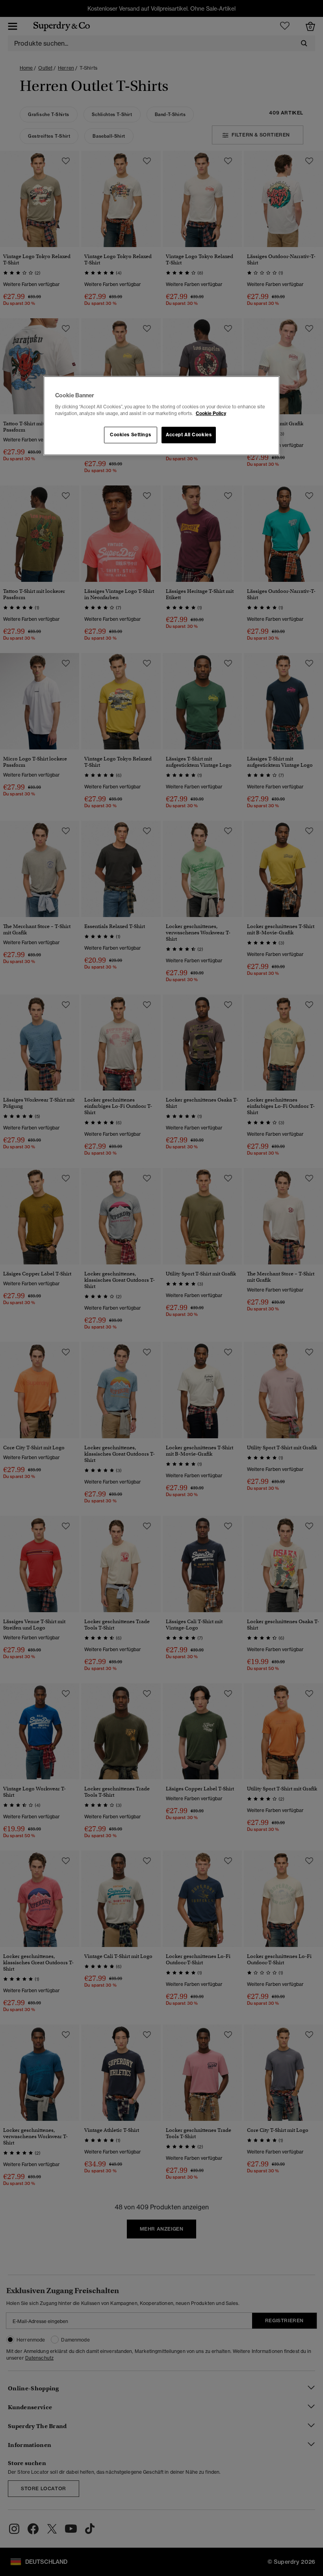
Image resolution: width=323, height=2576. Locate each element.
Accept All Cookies (189, 435)
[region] (161, 416)
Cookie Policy (211, 413)
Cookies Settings (130, 435)
